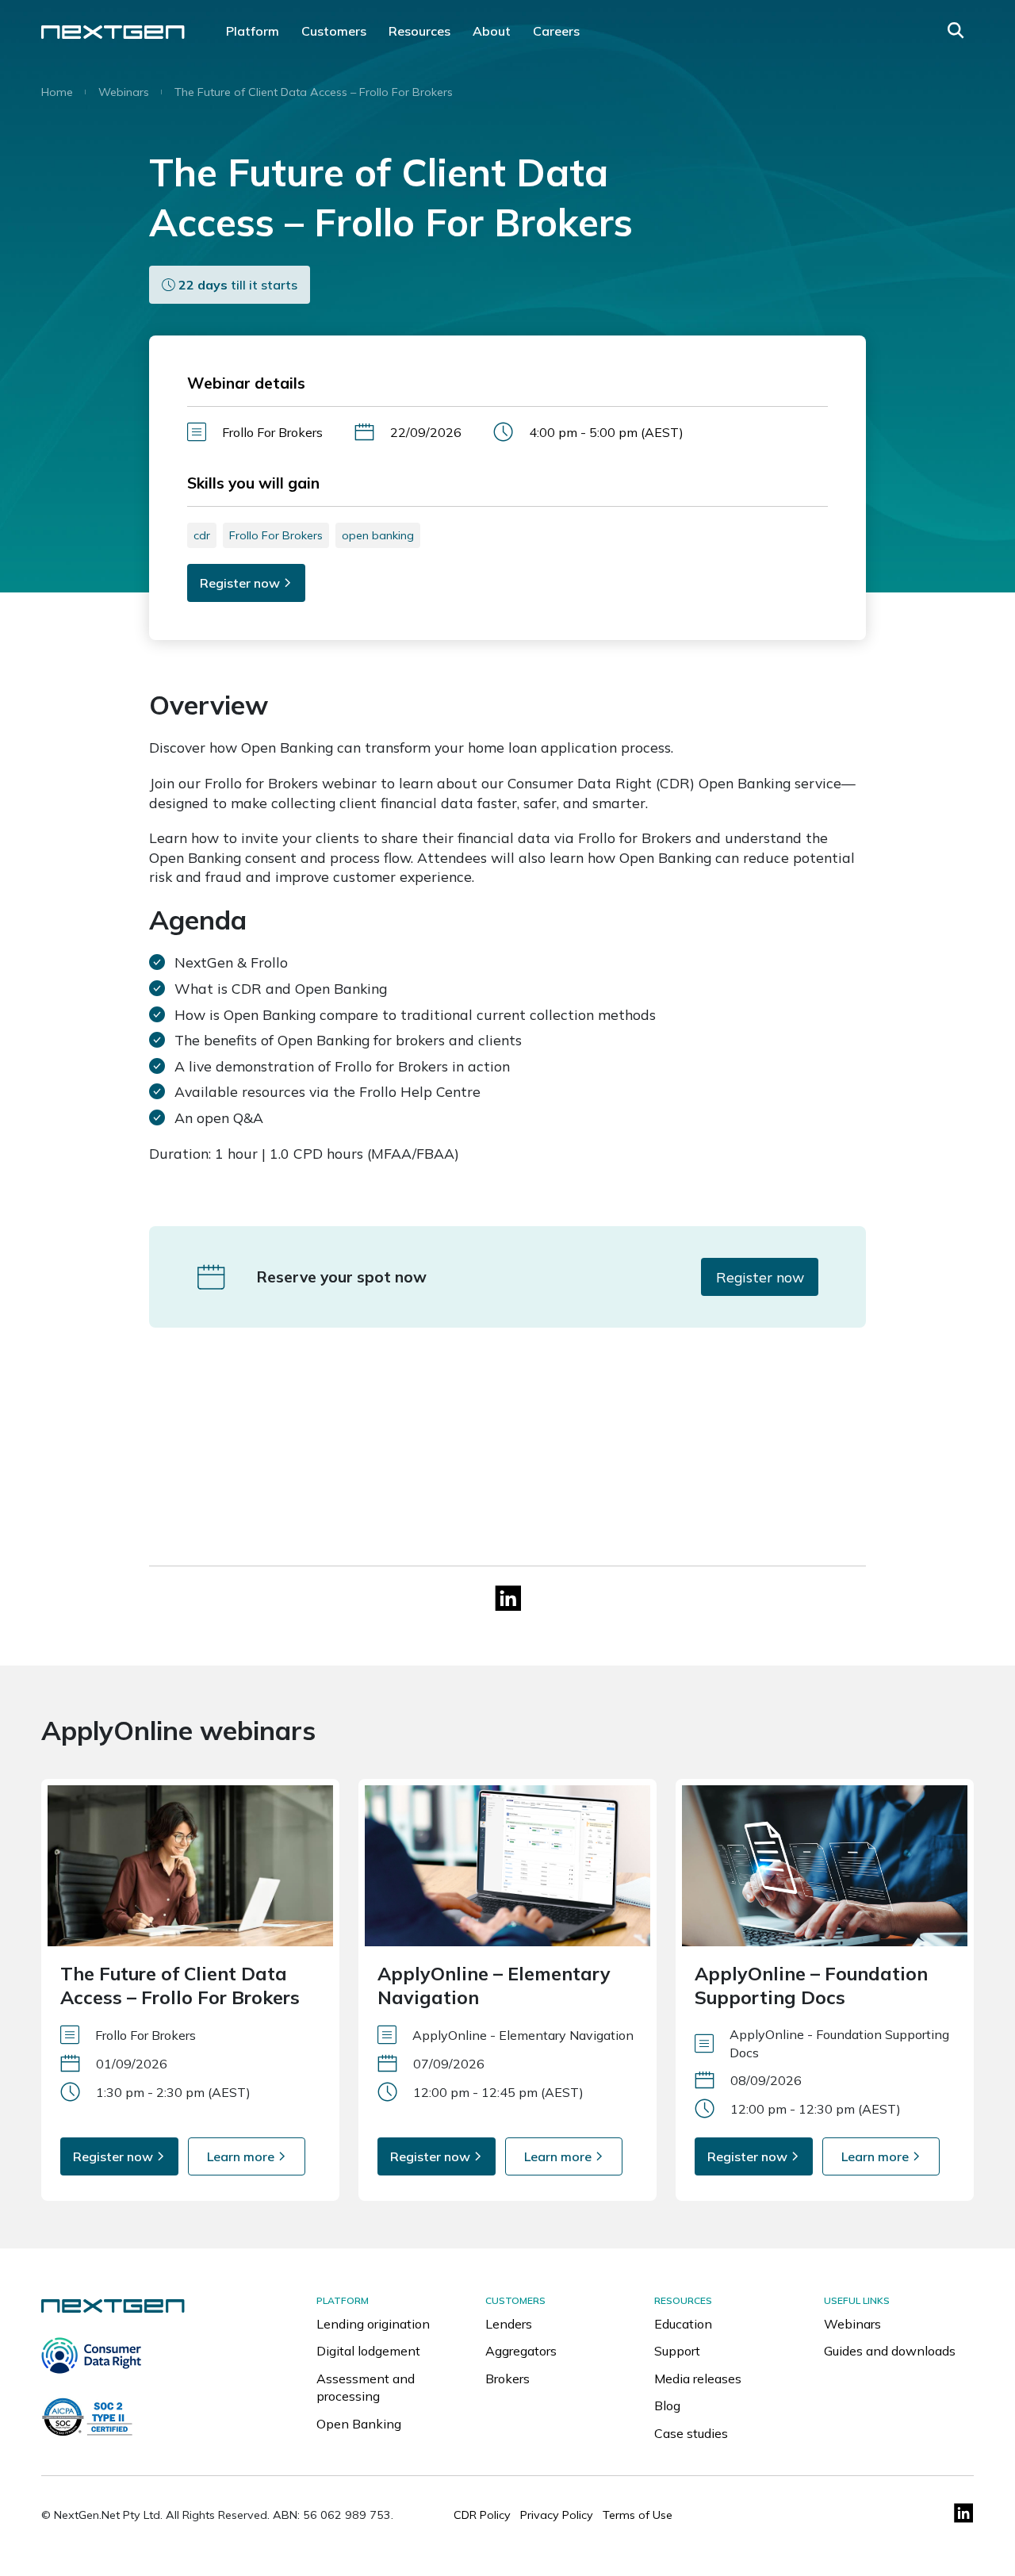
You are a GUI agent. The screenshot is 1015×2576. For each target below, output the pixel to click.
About (492, 31)
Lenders (509, 2324)
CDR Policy (482, 2515)
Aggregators (521, 2351)
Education (683, 2324)
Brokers (507, 2379)
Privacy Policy (557, 2515)
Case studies (691, 2433)
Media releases (698, 2379)
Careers (556, 31)
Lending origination (373, 2324)
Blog (667, 2405)
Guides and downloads (890, 2351)
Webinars (124, 92)
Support (677, 2351)
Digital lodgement (368, 2351)
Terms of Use (638, 2515)
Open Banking (359, 2424)
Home (57, 92)
